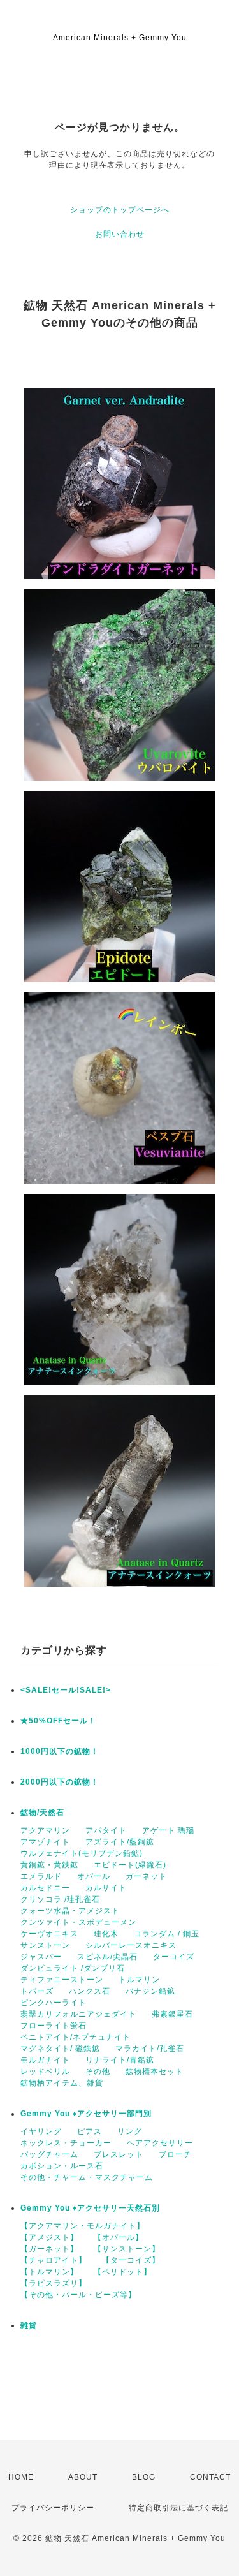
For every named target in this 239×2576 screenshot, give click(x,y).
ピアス (90, 2131)
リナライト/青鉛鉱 (120, 2060)
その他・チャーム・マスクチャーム (87, 2177)
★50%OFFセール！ (58, 1721)
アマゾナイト (45, 1842)
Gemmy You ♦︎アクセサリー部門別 (86, 2114)
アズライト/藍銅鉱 (120, 1842)
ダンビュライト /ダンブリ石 (73, 1968)
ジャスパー (41, 1957)
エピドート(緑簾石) (130, 1865)
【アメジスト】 (49, 2237)
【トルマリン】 (49, 2272)
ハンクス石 (90, 1991)
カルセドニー (45, 1888)
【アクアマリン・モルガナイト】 (83, 2226)
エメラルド (41, 1876)
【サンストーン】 (127, 2249)
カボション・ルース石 (62, 2166)
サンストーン (45, 1945)
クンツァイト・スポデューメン (78, 1922)
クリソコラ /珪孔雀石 (60, 1899)
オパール (94, 1876)
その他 (98, 2072)
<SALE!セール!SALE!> (66, 1690)
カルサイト (106, 1888)
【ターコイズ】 (131, 2260)
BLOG (144, 2477)
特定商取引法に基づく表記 (178, 2508)
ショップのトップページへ (120, 210)
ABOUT (83, 2477)
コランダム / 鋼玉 (167, 1934)
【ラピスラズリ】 (54, 2283)
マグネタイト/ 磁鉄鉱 (60, 2049)
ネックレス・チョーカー (66, 2143)
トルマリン (139, 1980)
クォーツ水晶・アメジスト (70, 1911)
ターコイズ (174, 1957)
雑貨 (29, 2325)
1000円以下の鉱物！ (60, 1751)
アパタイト (106, 1830)
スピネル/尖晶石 (107, 1957)
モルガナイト (45, 2060)
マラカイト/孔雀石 (150, 2049)
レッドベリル (45, 2072)
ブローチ (175, 2154)
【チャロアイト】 (54, 2260)
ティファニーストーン (62, 1980)
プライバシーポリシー (53, 2508)
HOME (21, 2477)
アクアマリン (45, 1830)
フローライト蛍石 (54, 2026)
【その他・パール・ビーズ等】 (78, 2295)
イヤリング (41, 2131)
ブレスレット (119, 2154)
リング (130, 2131)
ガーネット (146, 1876)
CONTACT (210, 2477)
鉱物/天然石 (42, 1813)
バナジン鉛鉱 (150, 1991)
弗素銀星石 (172, 2014)
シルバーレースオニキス (131, 1945)
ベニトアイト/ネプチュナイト (76, 2037)
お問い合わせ (120, 234)
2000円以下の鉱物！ (60, 1782)
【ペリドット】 (123, 2272)
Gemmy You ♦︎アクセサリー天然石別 (90, 2208)
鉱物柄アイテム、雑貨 (62, 2083)
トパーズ (37, 1991)
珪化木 (106, 1934)
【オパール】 (119, 2237)
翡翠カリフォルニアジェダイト (78, 2014)
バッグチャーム (49, 2154)
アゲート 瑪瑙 (168, 1830)
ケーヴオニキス (49, 1934)
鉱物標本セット (155, 2072)
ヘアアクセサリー (160, 2143)
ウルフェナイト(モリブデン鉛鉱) (82, 1853)
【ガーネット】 (49, 2249)
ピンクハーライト (54, 2003)
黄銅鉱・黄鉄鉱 (49, 1865)
